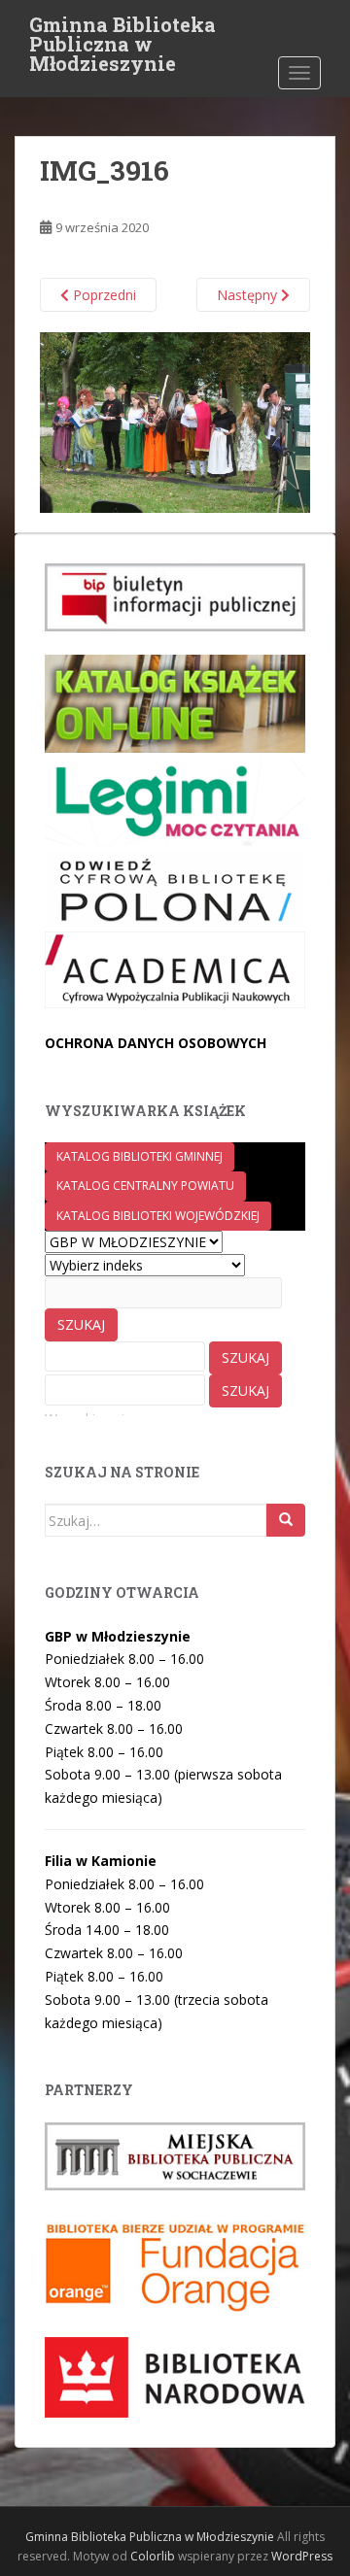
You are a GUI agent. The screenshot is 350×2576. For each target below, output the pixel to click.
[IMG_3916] (175, 421)
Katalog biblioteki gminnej (140, 1156)
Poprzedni (103, 295)
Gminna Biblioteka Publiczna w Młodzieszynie (122, 30)
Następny (249, 295)
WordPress (302, 2556)
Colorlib (153, 2556)
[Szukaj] (286, 1520)
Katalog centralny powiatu (145, 1186)
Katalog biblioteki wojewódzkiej (158, 1216)
